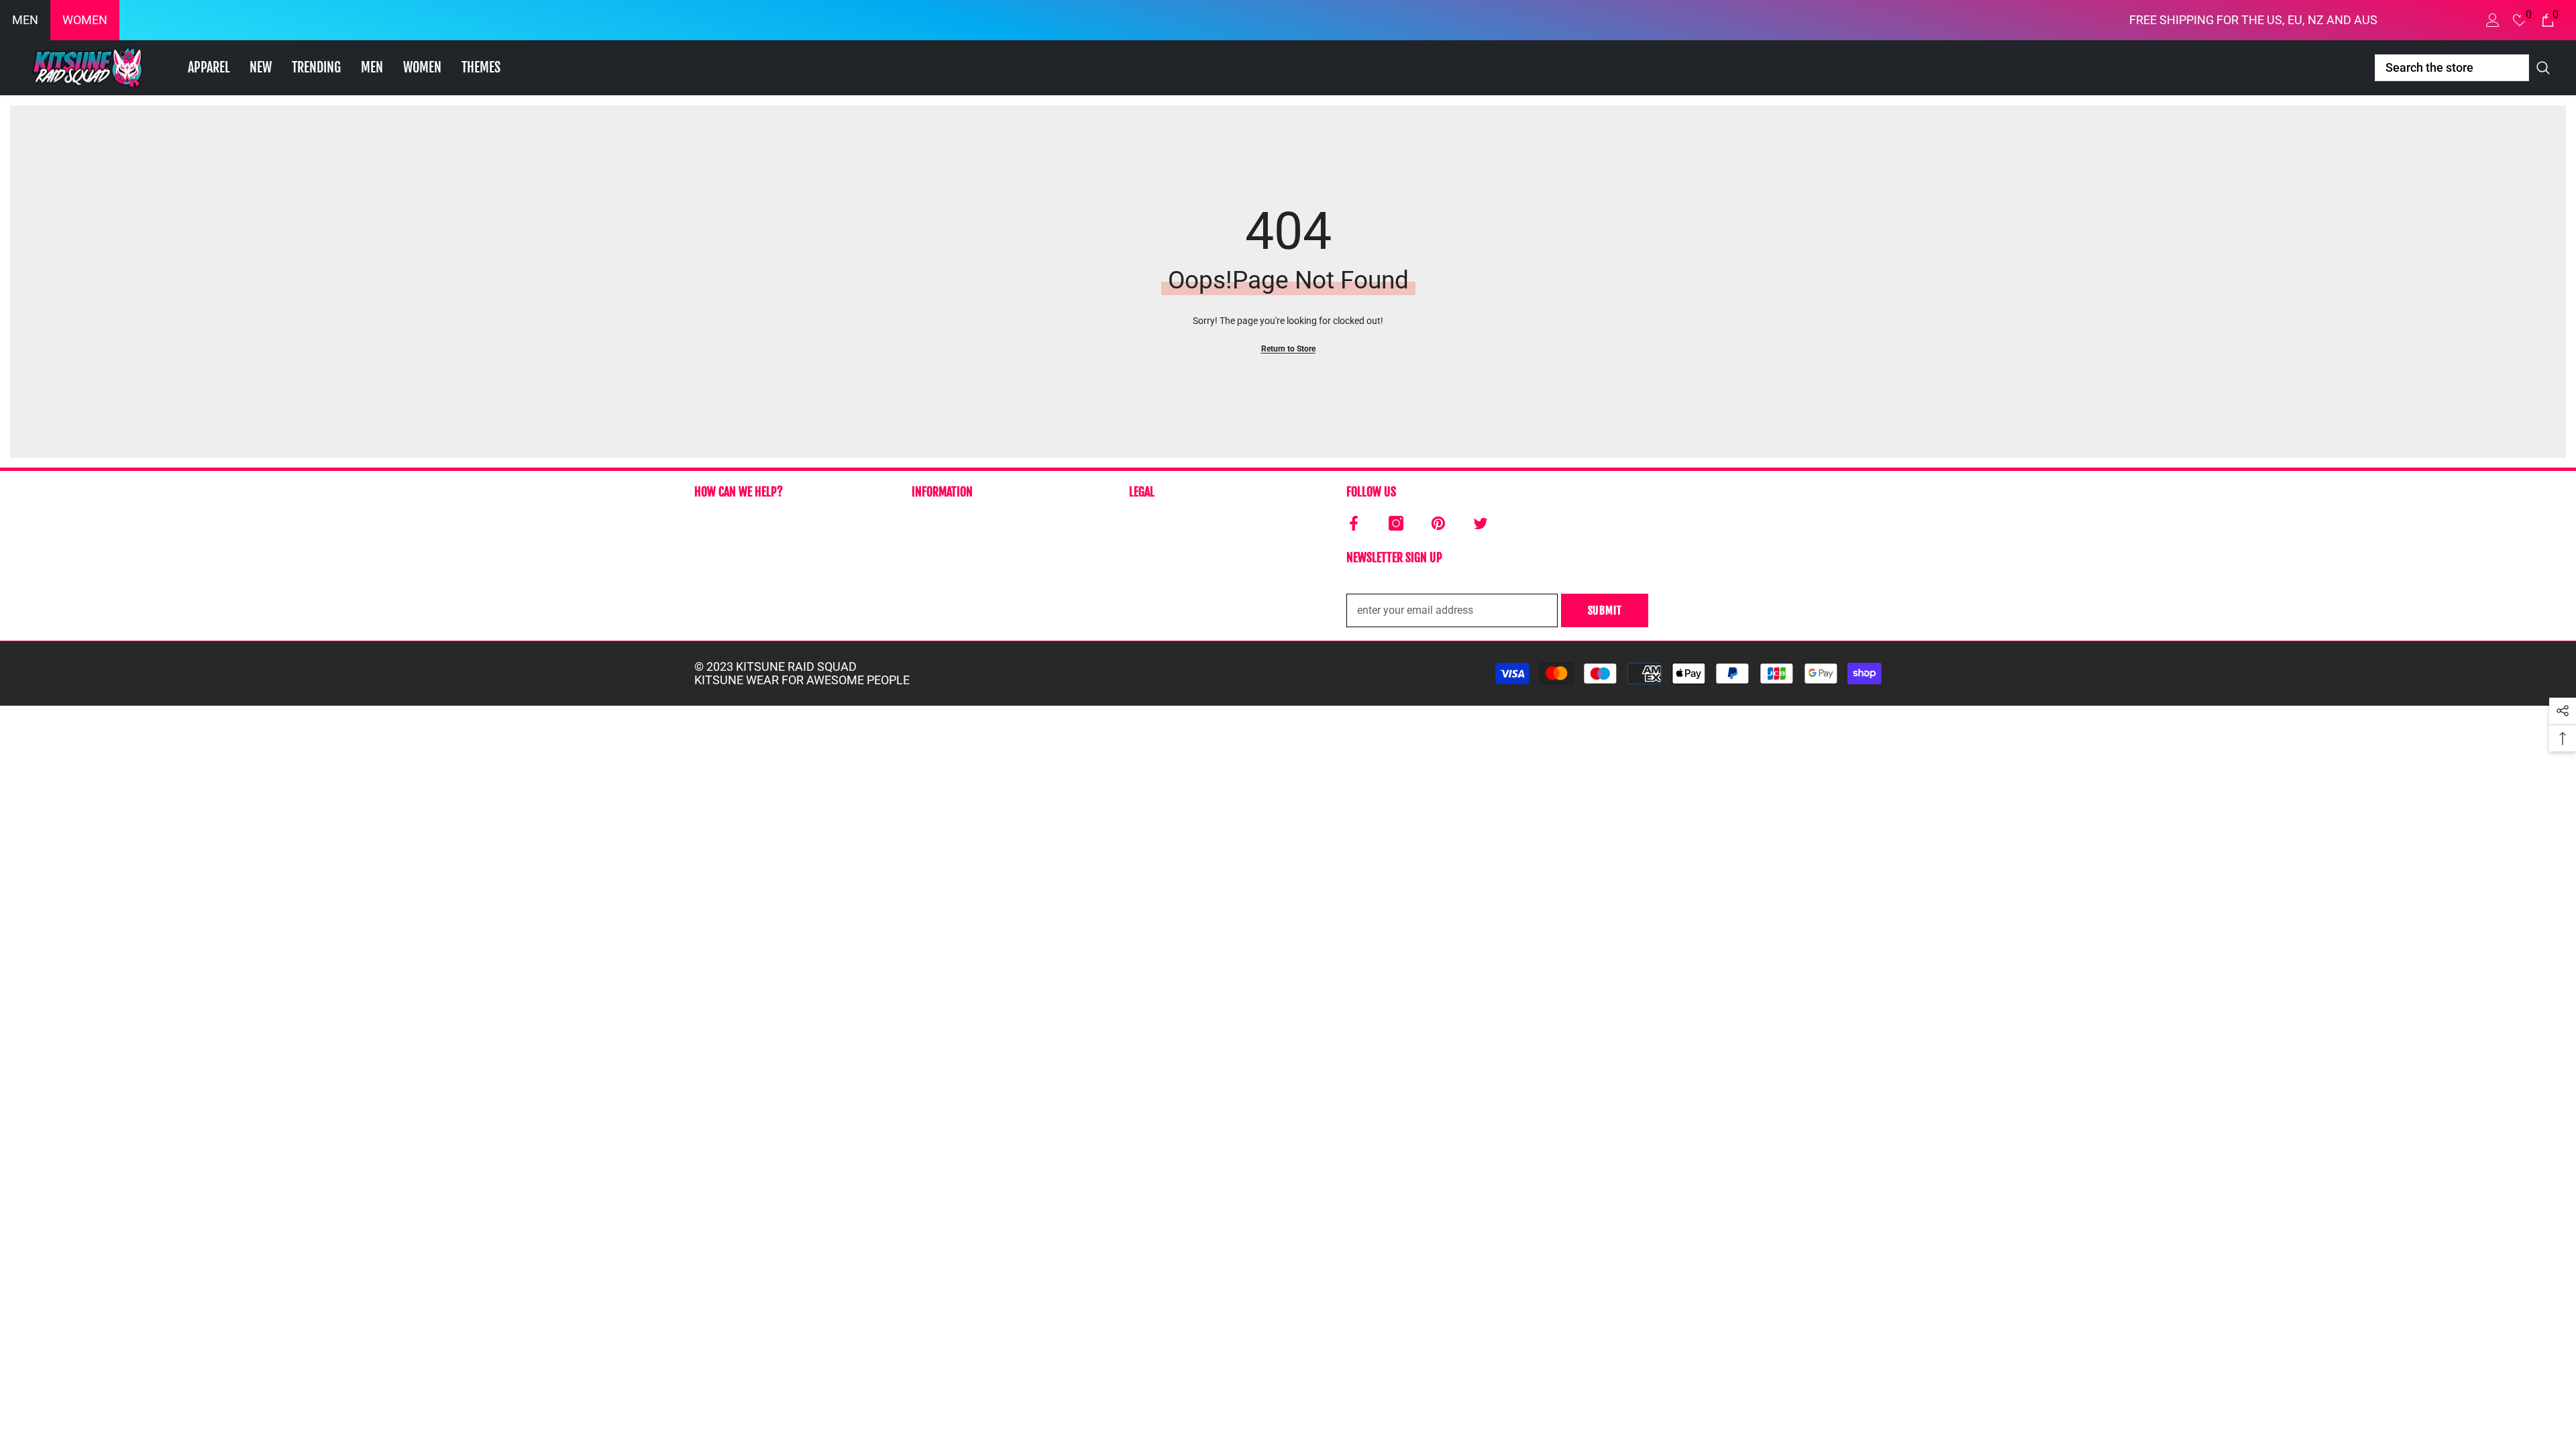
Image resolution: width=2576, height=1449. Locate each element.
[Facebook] (1354, 523)
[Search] (2465, 68)
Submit (1605, 610)
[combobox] (2452, 68)
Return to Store (1288, 349)
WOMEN (85, 20)
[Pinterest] (1438, 523)
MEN (25, 20)
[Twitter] (1481, 523)
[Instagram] (1396, 523)
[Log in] (2493, 20)
